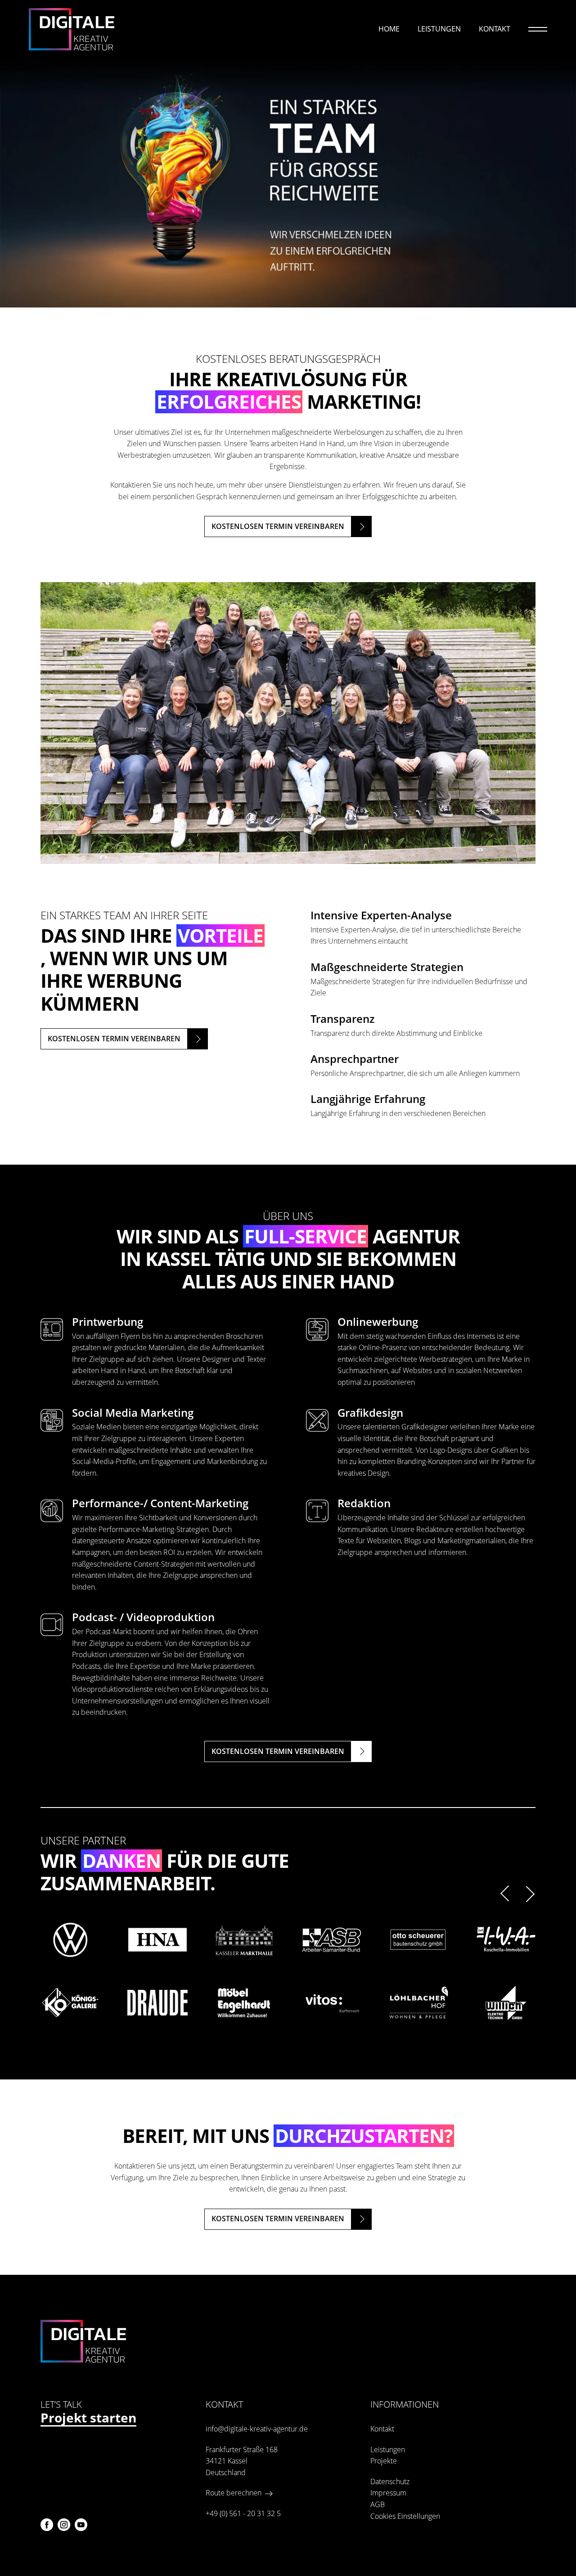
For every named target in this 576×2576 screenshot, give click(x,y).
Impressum (388, 2493)
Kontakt (495, 29)
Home (389, 29)
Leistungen (439, 29)
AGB (378, 2504)
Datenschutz (390, 2481)
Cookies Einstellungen (405, 2516)
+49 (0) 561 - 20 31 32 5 (243, 2513)
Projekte (384, 2461)
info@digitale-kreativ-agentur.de (257, 2429)
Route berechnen (234, 2493)
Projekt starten (88, 2419)
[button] (507, 1893)
